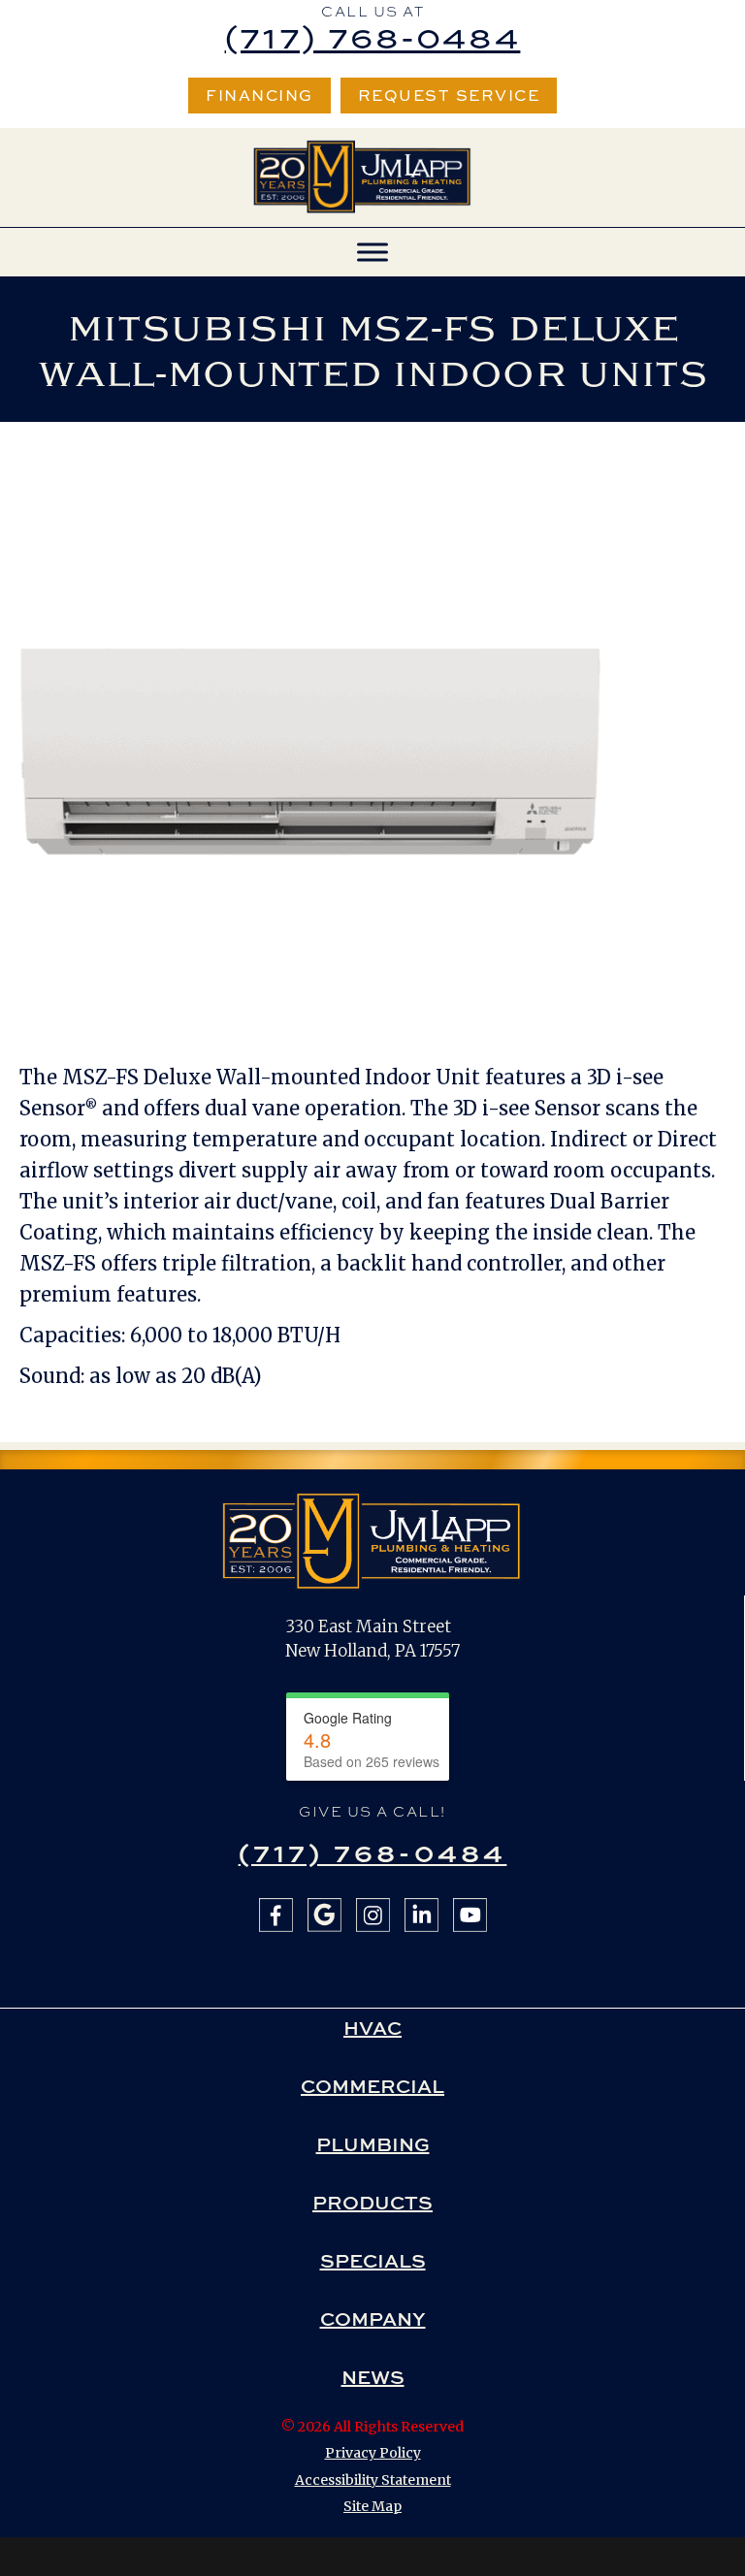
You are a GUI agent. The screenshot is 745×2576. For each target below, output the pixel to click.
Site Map (372, 2506)
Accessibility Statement (373, 2480)
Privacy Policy (373, 2453)
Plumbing (373, 2144)
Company (373, 2319)
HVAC (372, 2028)
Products (372, 2203)
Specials (373, 2261)
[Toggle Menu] (372, 252)
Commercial (372, 2086)
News (373, 2377)
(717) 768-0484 (373, 36)
